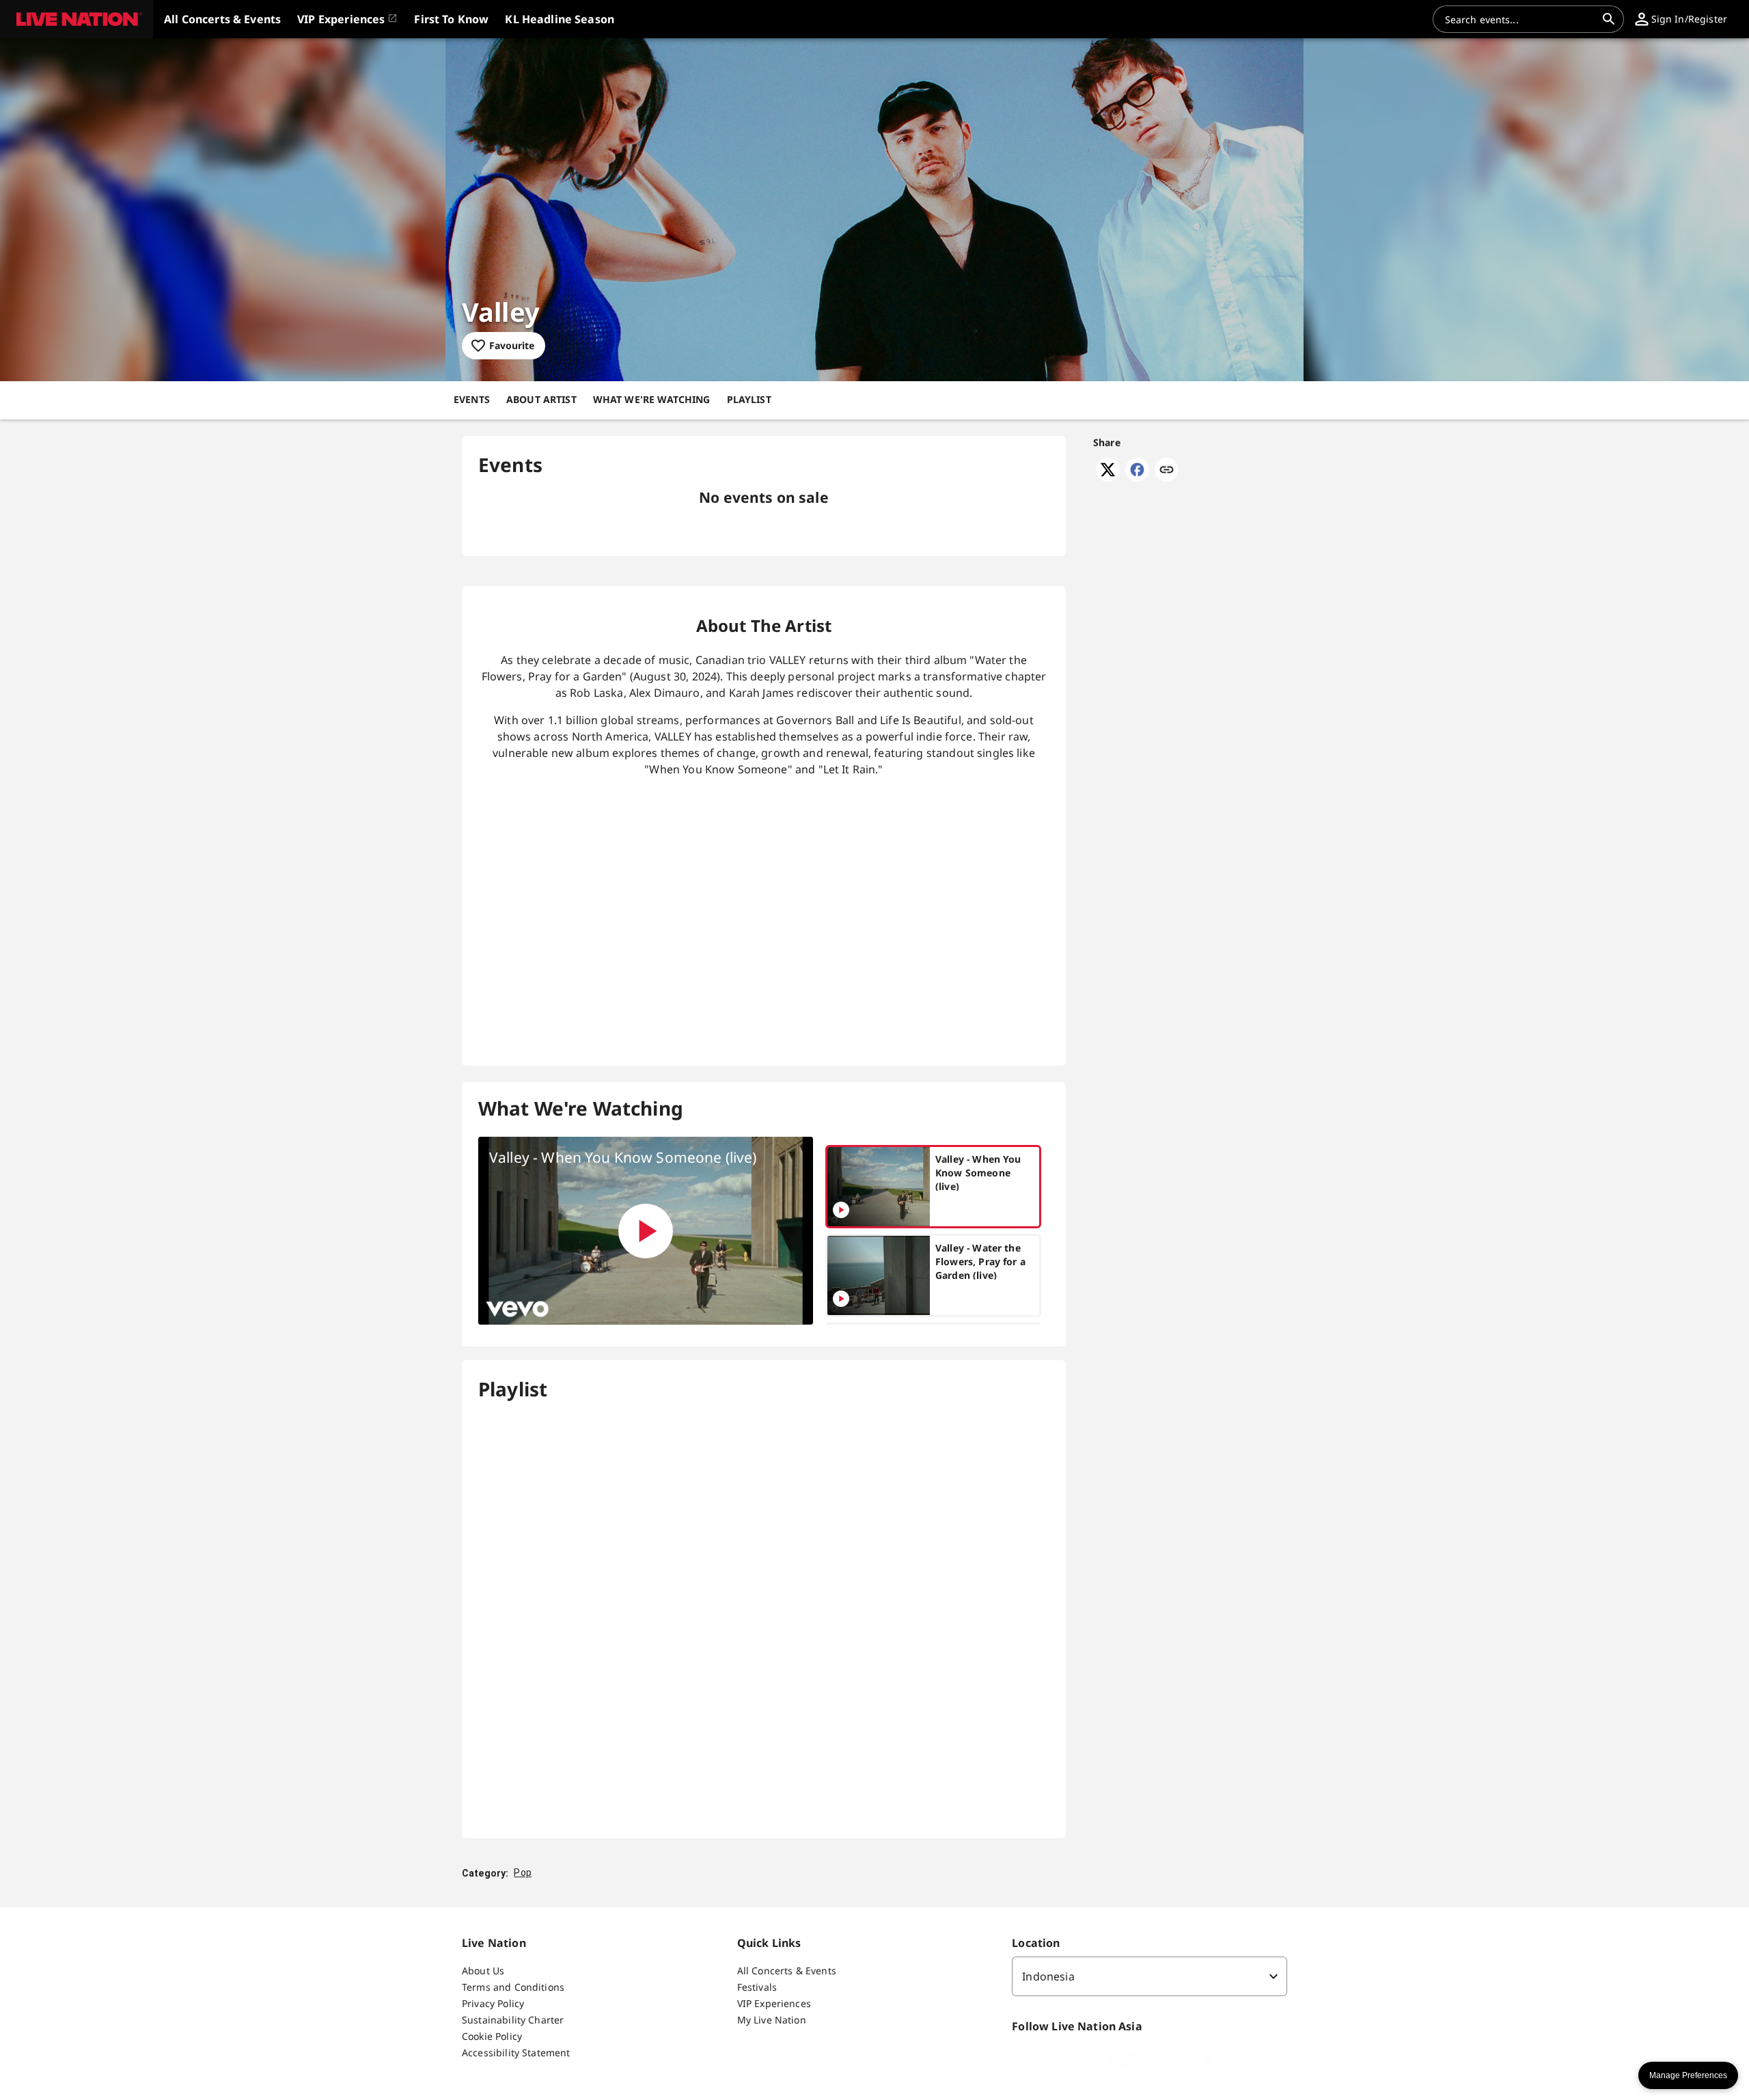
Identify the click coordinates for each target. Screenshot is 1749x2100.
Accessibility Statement (516, 2053)
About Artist (541, 399)
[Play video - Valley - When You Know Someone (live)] (646, 1231)
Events (472, 399)
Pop (522, 1873)
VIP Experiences (774, 2003)
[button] (77, 19)
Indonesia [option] (1048, 1976)
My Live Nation (772, 2020)
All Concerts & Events (787, 1971)
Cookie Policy (492, 2036)
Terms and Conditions (513, 1987)
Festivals (757, 1987)
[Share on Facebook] (1137, 478)
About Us (483, 1971)
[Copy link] (1167, 471)
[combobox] (1520, 19)
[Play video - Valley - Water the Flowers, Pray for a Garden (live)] (841, 1299)
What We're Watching (652, 399)
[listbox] (1149, 1976)
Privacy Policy (493, 2003)
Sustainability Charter (513, 2020)
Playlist (749, 399)
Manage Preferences (1688, 2075)
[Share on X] (1108, 478)
